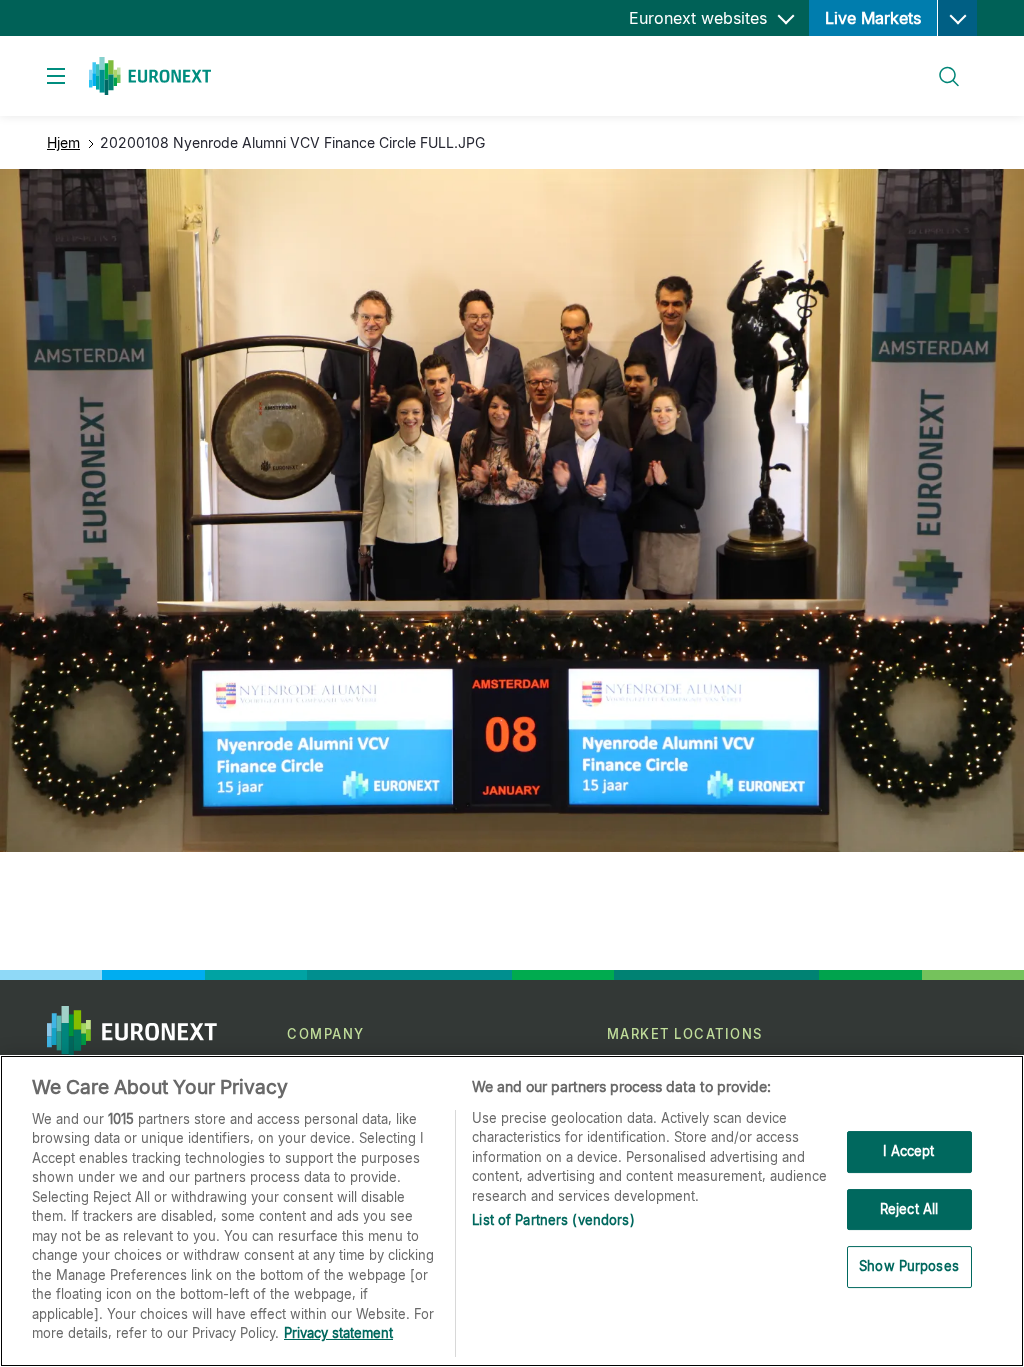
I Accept (908, 1151)
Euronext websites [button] (700, 18)
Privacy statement (338, 1333)
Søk (938, 64)
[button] (957, 18)
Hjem (63, 142)
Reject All (909, 1209)
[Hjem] (150, 76)
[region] (512, 1211)
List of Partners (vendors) (553, 1220)
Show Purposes (909, 1266)
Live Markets (873, 18)
